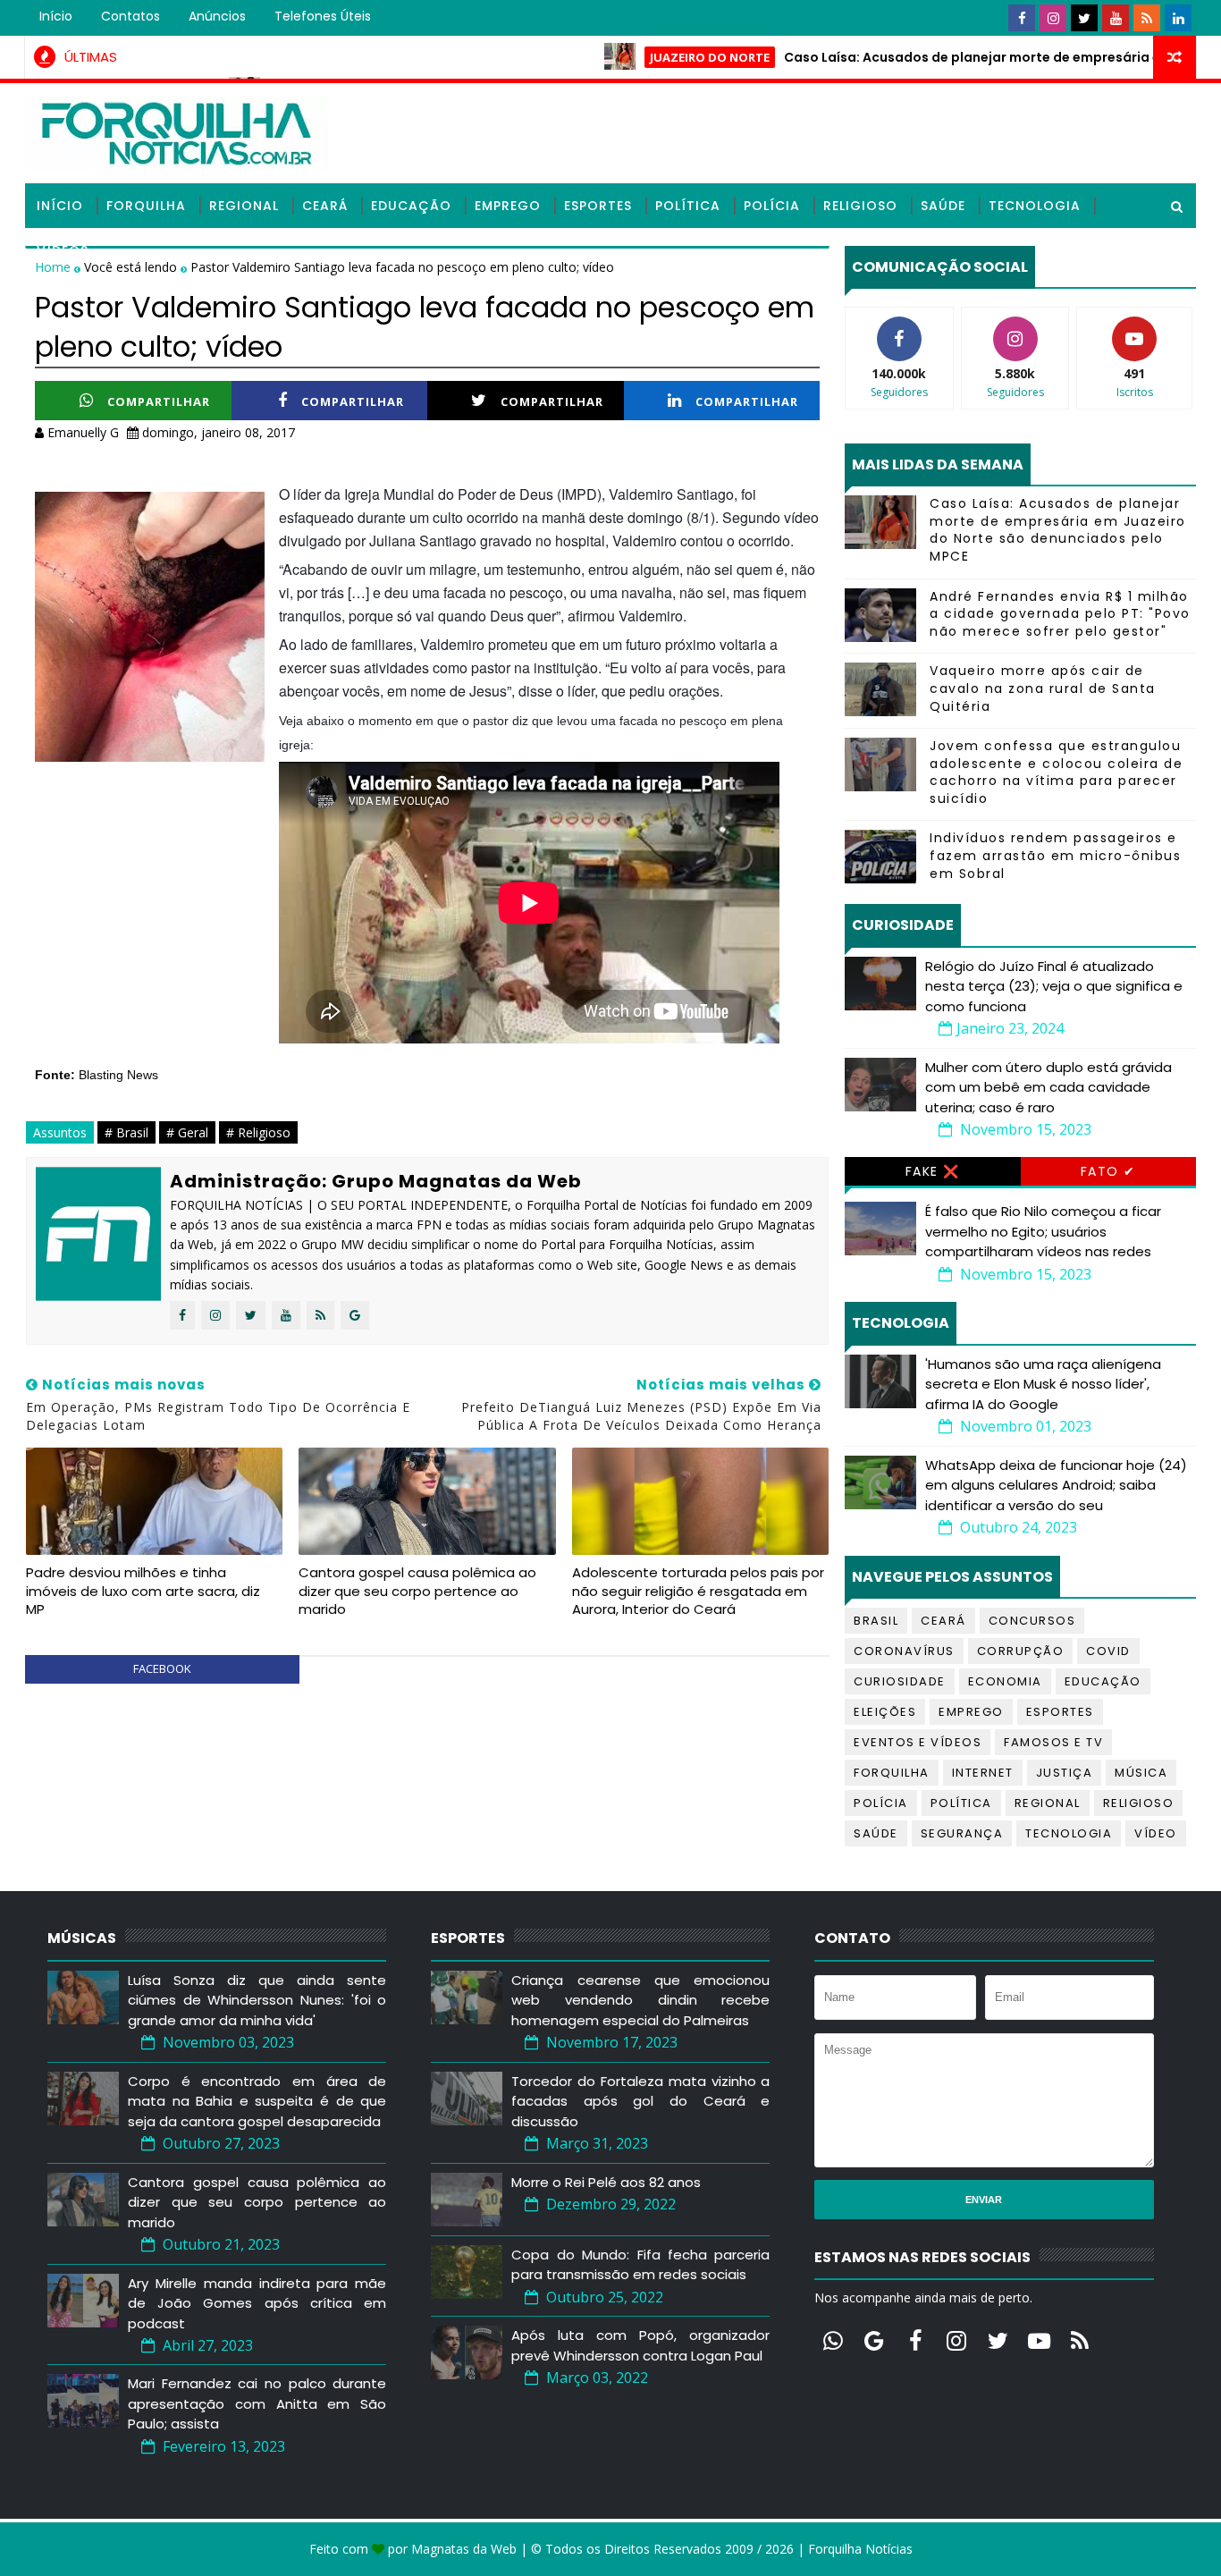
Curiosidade (900, 1681)
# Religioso (258, 1132)
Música (1141, 1773)
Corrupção (1021, 1651)
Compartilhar (159, 401)
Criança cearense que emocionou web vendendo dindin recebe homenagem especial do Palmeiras (640, 2000)
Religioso (860, 206)
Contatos (131, 16)
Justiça (1065, 1773)
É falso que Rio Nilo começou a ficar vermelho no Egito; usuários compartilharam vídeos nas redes (1043, 1231)
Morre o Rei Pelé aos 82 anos (606, 2182)
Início (56, 16)
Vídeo (1156, 1833)
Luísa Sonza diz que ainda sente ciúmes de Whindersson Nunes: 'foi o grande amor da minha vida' (257, 2000)
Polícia (772, 206)
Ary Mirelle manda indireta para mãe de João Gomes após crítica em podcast (257, 2303)
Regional (244, 206)
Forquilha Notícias (860, 2549)
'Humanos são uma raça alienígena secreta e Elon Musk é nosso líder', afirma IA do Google (1043, 1384)
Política (688, 206)
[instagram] (1053, 18)
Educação (411, 206)
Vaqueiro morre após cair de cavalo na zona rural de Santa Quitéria (1043, 688)
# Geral (187, 1132)
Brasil (876, 1621)
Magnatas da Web (464, 2549)
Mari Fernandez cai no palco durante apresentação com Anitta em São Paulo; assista (257, 2403)
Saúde (943, 206)
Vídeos (63, 250)
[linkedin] (1178, 18)
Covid (1108, 1651)
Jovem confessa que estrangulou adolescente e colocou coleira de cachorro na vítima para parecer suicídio (1056, 772)
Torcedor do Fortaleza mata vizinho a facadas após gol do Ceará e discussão (640, 2101)
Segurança (962, 1833)
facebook (162, 1668)
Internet (983, 1773)
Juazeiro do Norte (648, 57)
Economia (1005, 1681)
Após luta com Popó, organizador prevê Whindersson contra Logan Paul (640, 2345)
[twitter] (1084, 18)
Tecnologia (1035, 206)
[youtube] (1116, 18)
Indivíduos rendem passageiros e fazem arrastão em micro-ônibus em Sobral (1055, 855)
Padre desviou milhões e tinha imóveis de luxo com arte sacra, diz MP (143, 1591)
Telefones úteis (323, 16)
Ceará (325, 206)
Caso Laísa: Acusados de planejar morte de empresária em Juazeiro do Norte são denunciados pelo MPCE (1058, 530)
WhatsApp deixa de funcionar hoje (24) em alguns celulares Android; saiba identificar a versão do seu (1056, 1485)
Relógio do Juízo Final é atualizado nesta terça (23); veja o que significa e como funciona (1054, 986)
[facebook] (1022, 18)
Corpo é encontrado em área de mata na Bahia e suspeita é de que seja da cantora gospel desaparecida (257, 2101)
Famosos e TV (1053, 1742)
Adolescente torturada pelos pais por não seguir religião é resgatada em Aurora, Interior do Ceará (698, 1591)
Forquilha (146, 206)
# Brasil (126, 1132)
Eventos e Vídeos (918, 1742)
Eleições (885, 1712)
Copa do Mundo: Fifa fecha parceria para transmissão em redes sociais (640, 2265)
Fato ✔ (1108, 1171)
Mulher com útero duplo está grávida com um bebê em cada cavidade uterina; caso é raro (1048, 1087)
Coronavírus (904, 1651)
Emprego (508, 206)
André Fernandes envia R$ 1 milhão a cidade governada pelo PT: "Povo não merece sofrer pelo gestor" (1060, 614)
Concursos (1032, 1621)
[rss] (1147, 18)
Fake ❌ (933, 1171)
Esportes (598, 206)
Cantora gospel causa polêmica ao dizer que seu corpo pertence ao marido (417, 1591)
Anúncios (217, 16)
